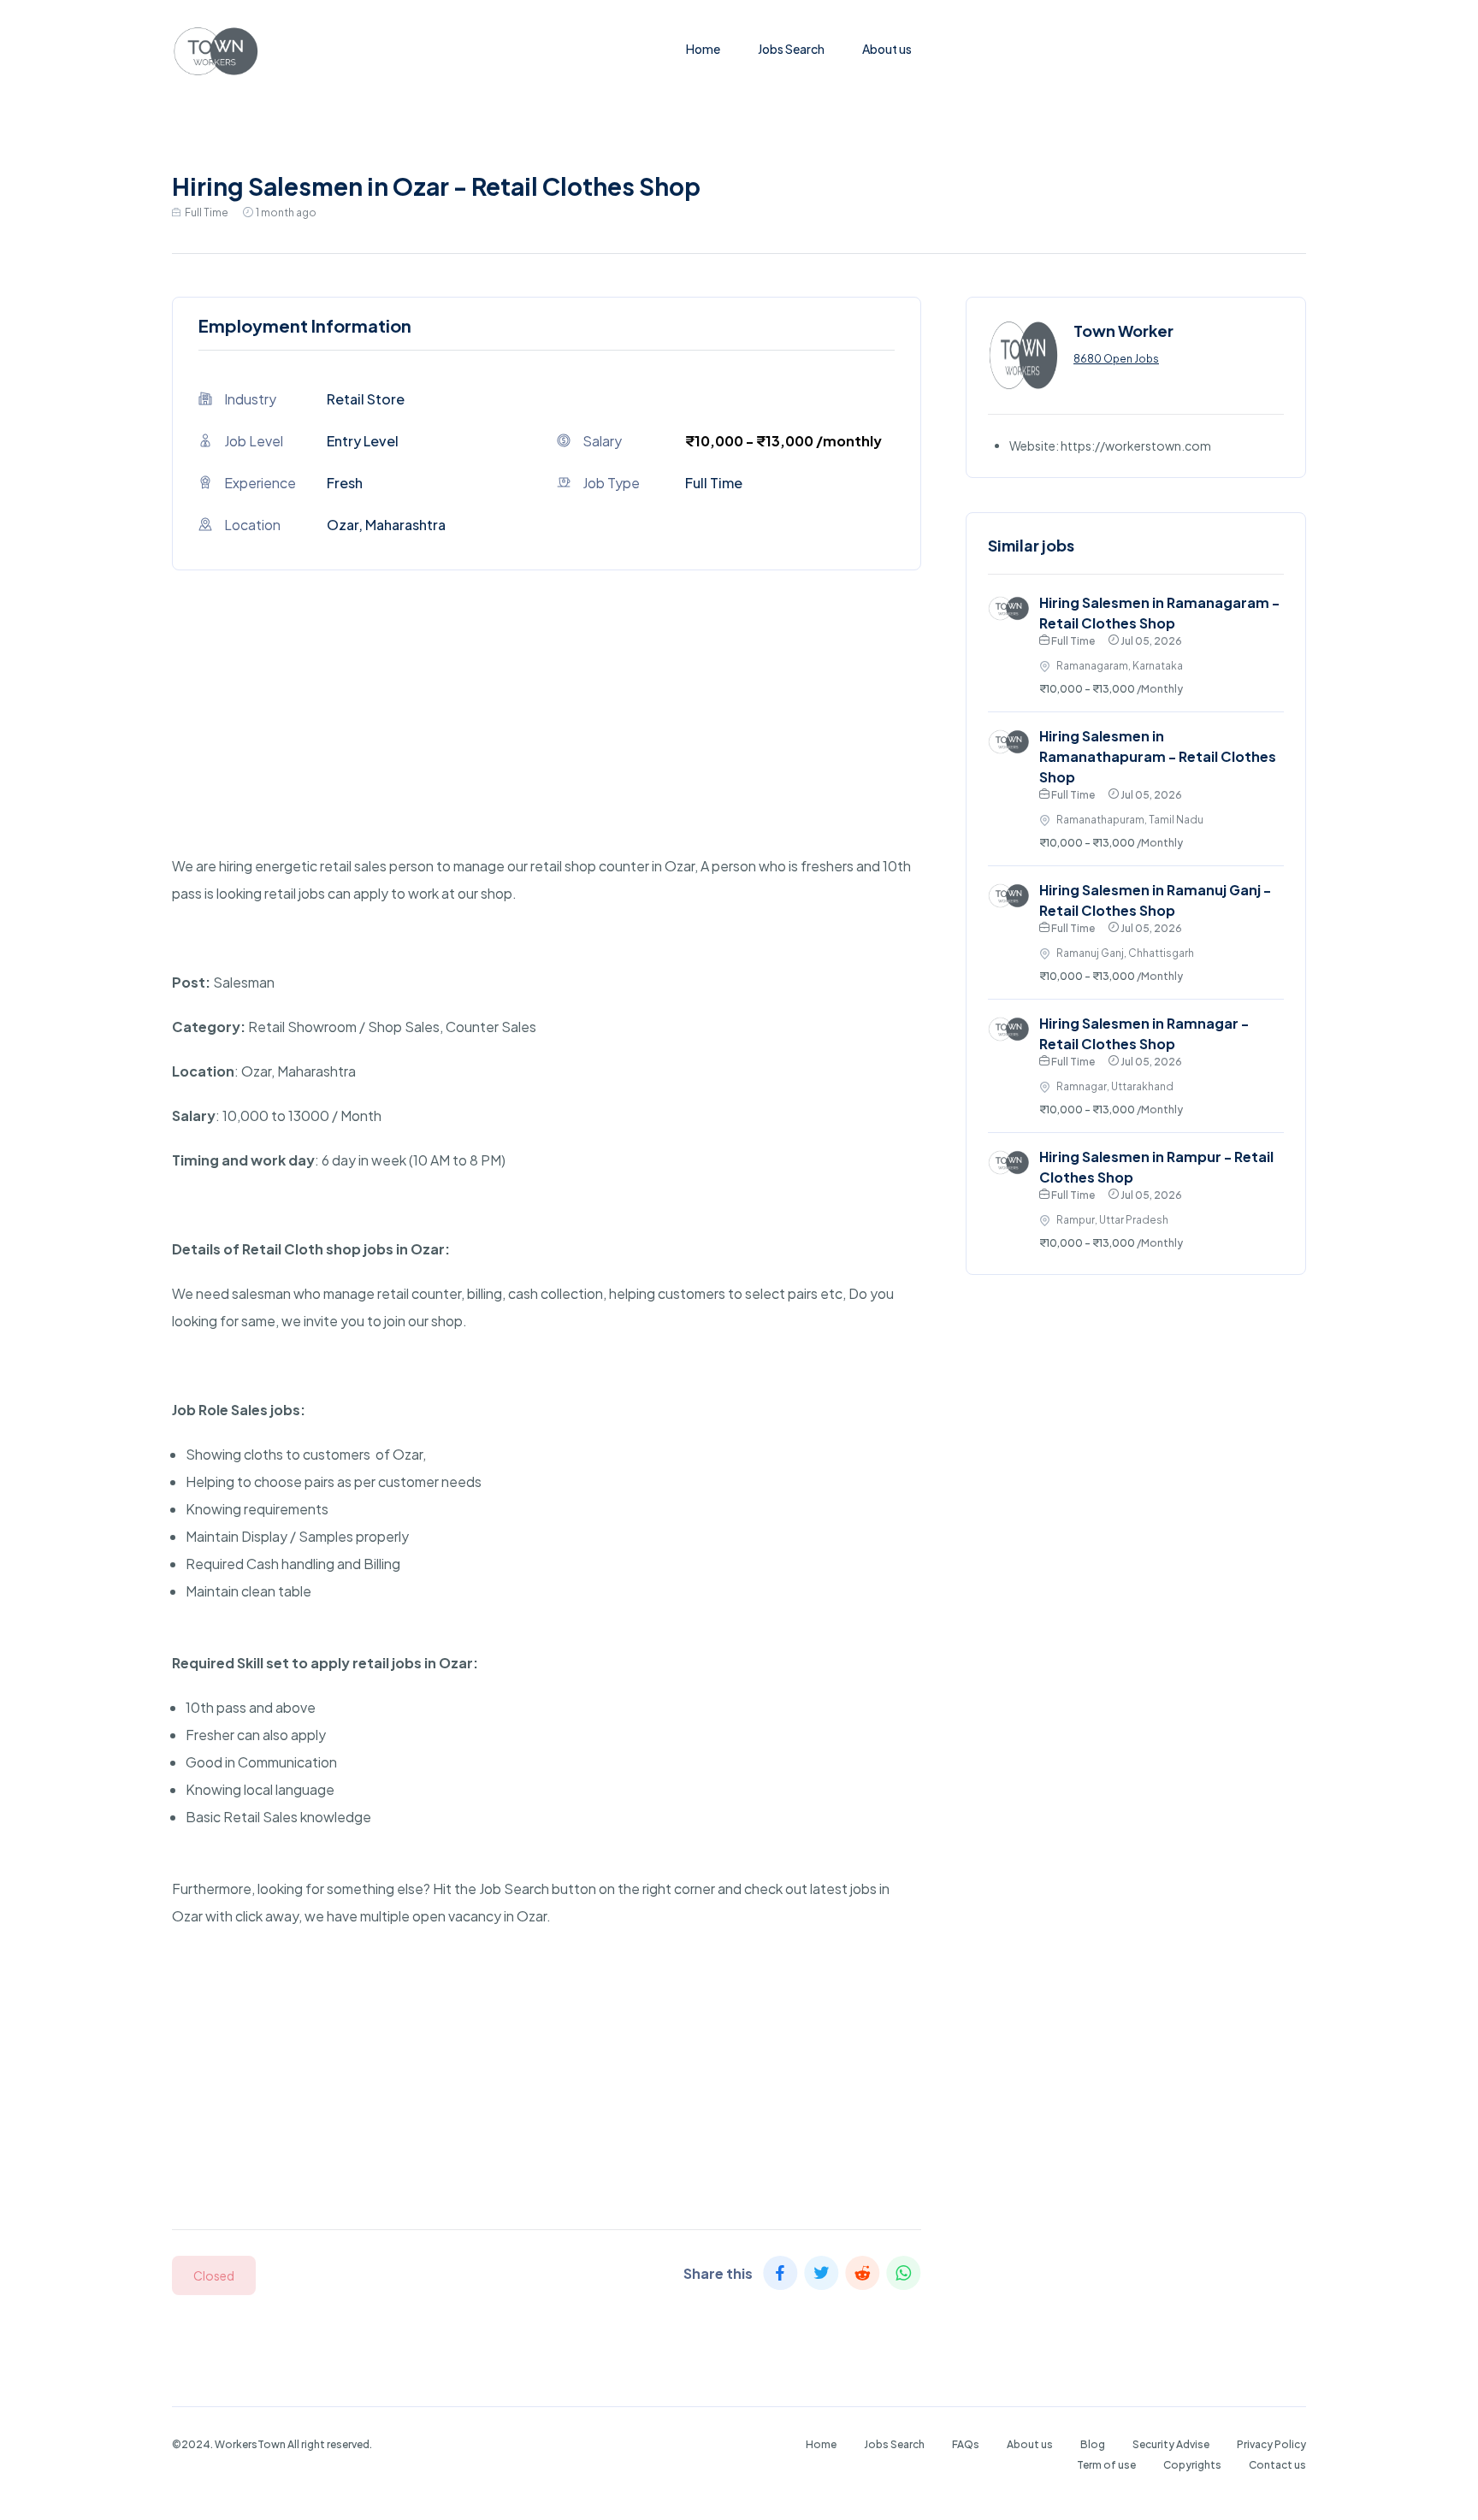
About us (887, 49)
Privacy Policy (1271, 2444)
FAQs (966, 2444)
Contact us (1277, 2465)
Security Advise (1171, 2444)
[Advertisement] (547, 733)
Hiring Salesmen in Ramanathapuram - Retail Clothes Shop (1158, 756)
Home (703, 49)
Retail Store (366, 399)
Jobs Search (791, 49)
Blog (1093, 2444)
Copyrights (1192, 2465)
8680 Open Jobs (1116, 359)
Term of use (1106, 2465)
